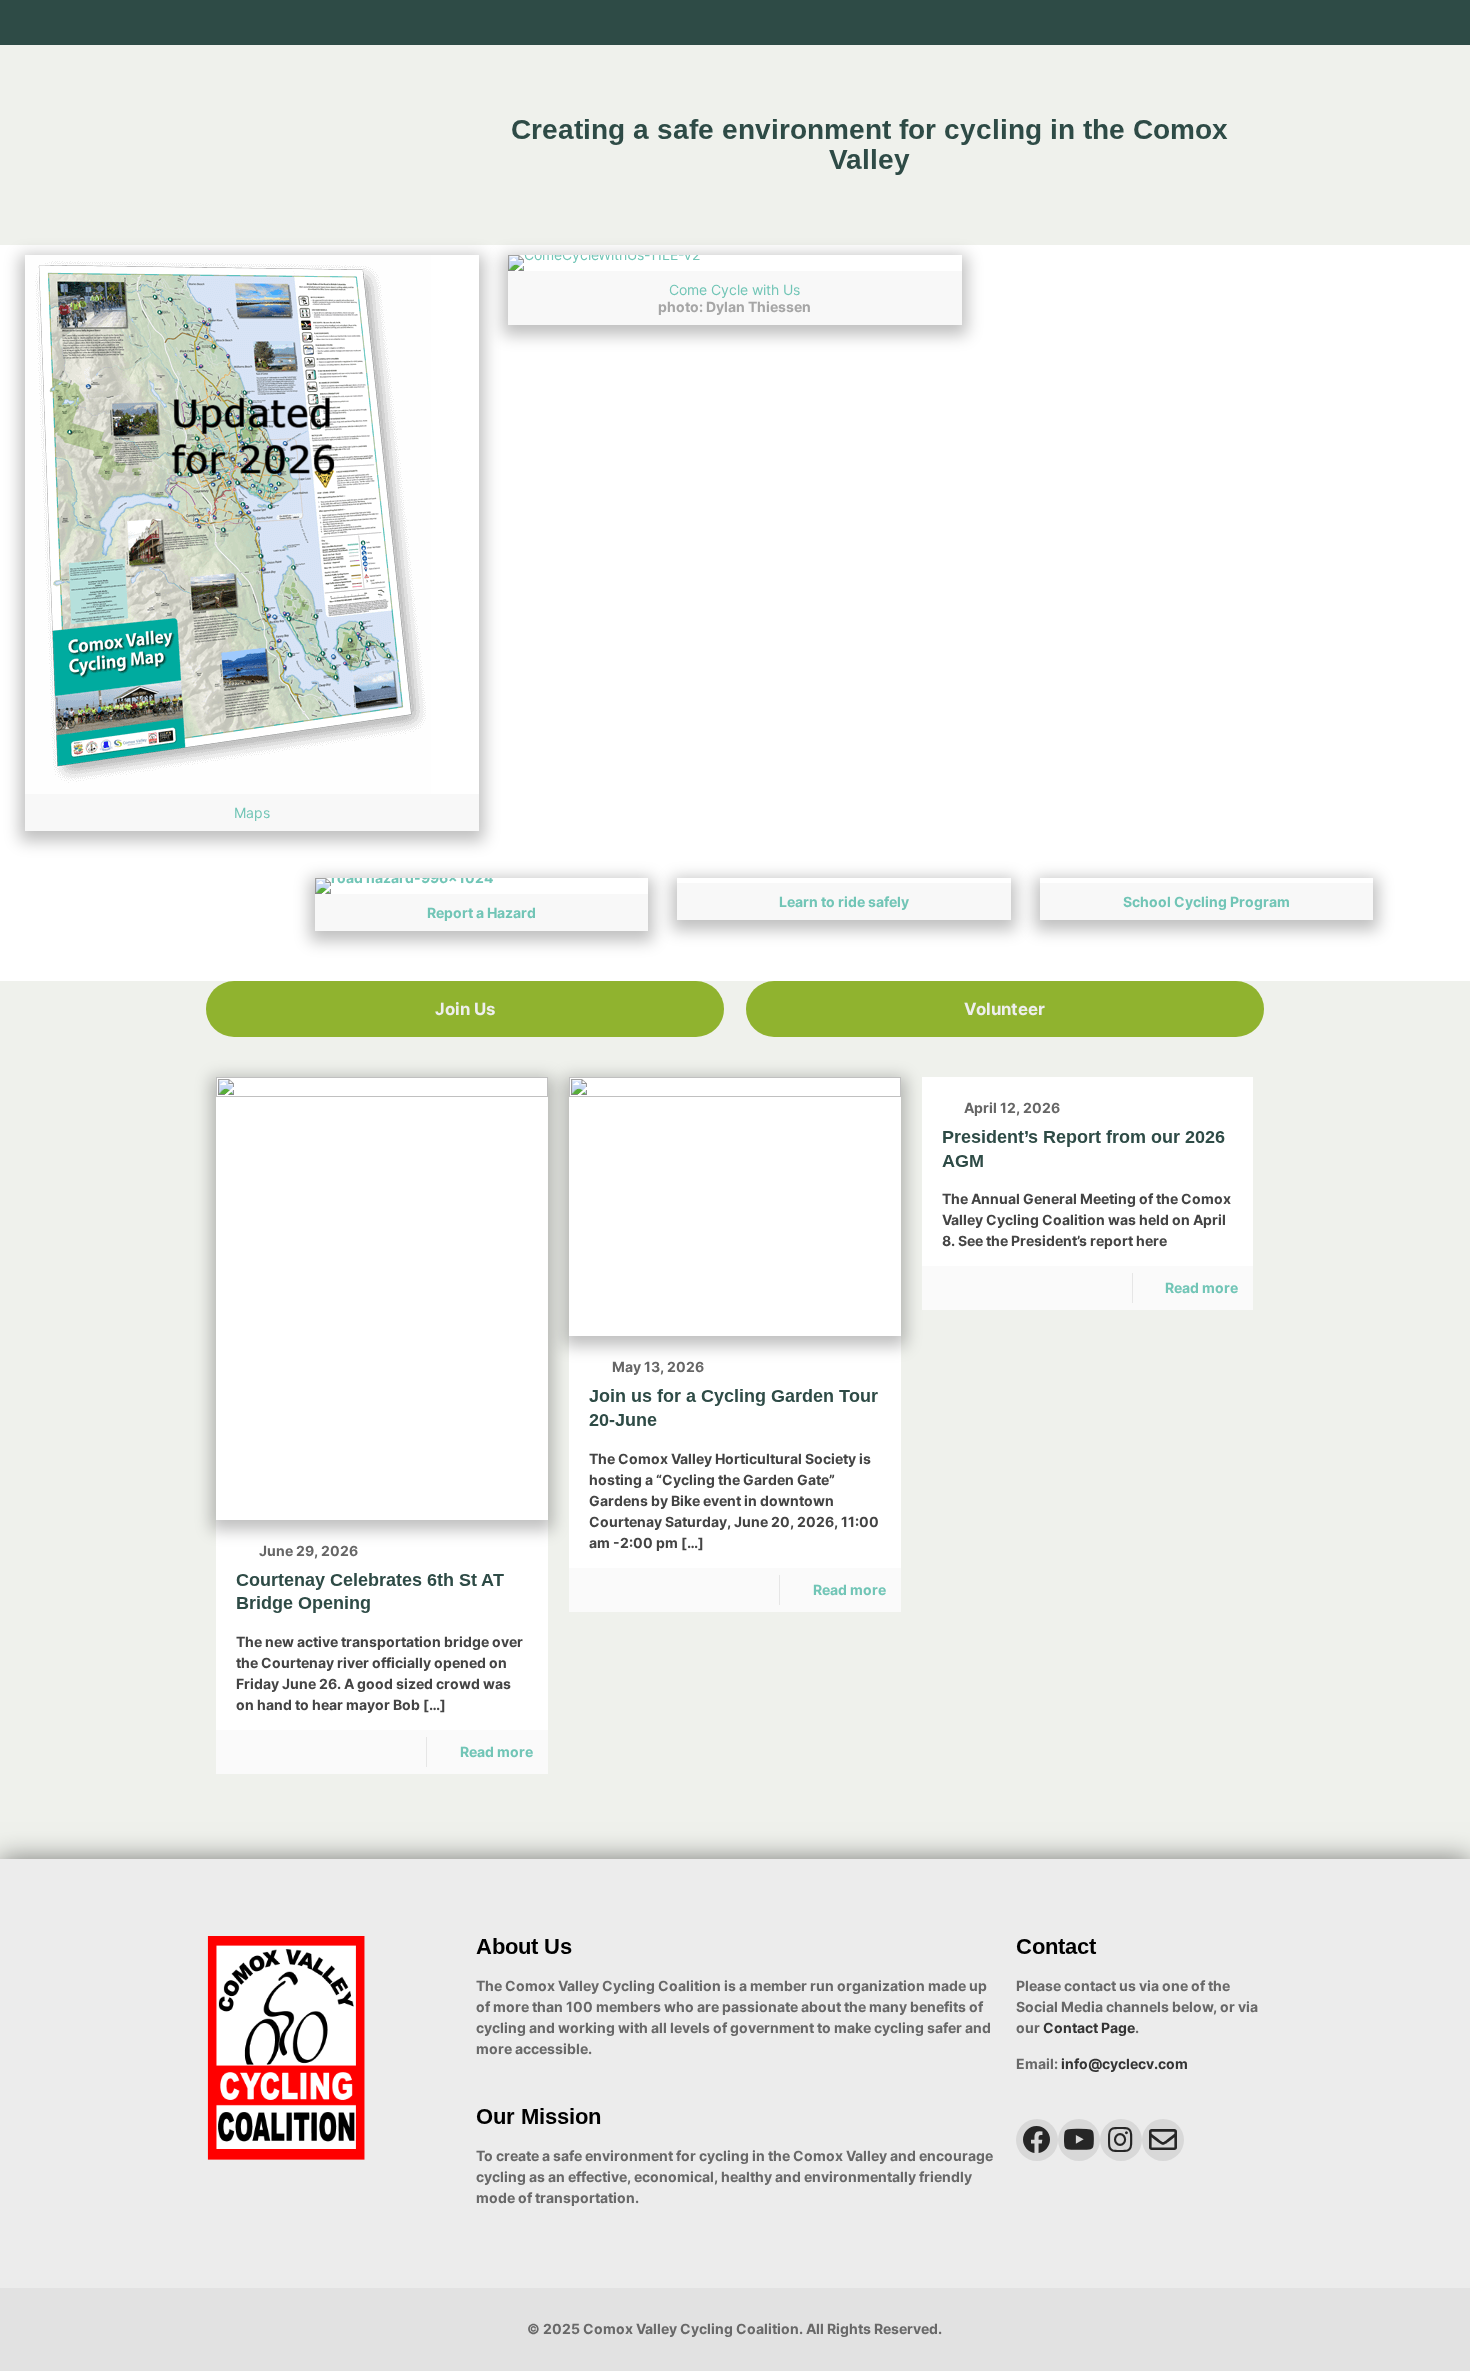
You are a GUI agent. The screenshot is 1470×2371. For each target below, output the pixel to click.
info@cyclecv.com (1124, 2063)
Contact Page (1089, 2027)
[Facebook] (1172, 22)
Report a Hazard (481, 912)
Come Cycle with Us (734, 289)
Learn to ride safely (844, 901)
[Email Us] (1253, 22)
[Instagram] (1226, 22)
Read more (496, 1751)
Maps (252, 812)
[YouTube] (1199, 22)
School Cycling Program (1206, 901)
